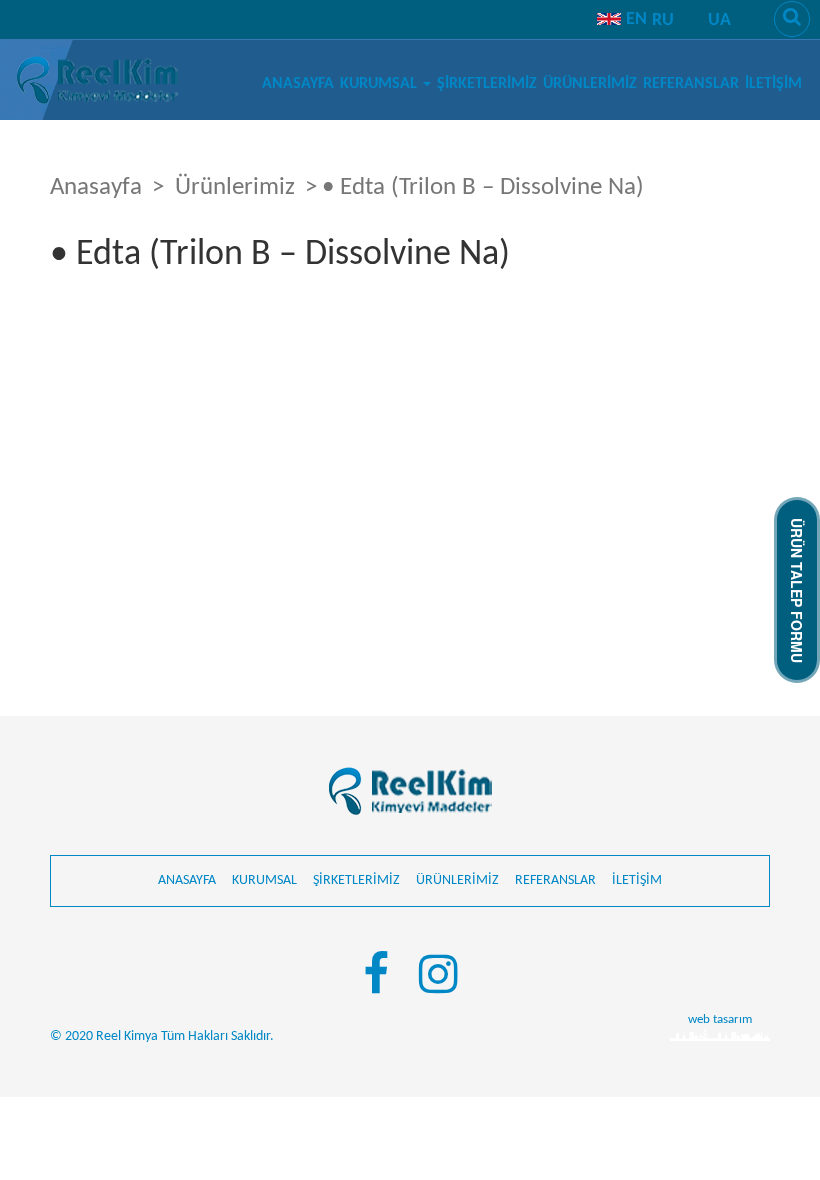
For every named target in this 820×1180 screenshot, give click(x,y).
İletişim (773, 84)
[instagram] (438, 978)
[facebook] (376, 978)
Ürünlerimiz (590, 84)
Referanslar (691, 84)
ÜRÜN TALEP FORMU (797, 590)
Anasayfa (298, 84)
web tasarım (720, 1019)
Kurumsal (380, 84)
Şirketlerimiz (487, 84)
